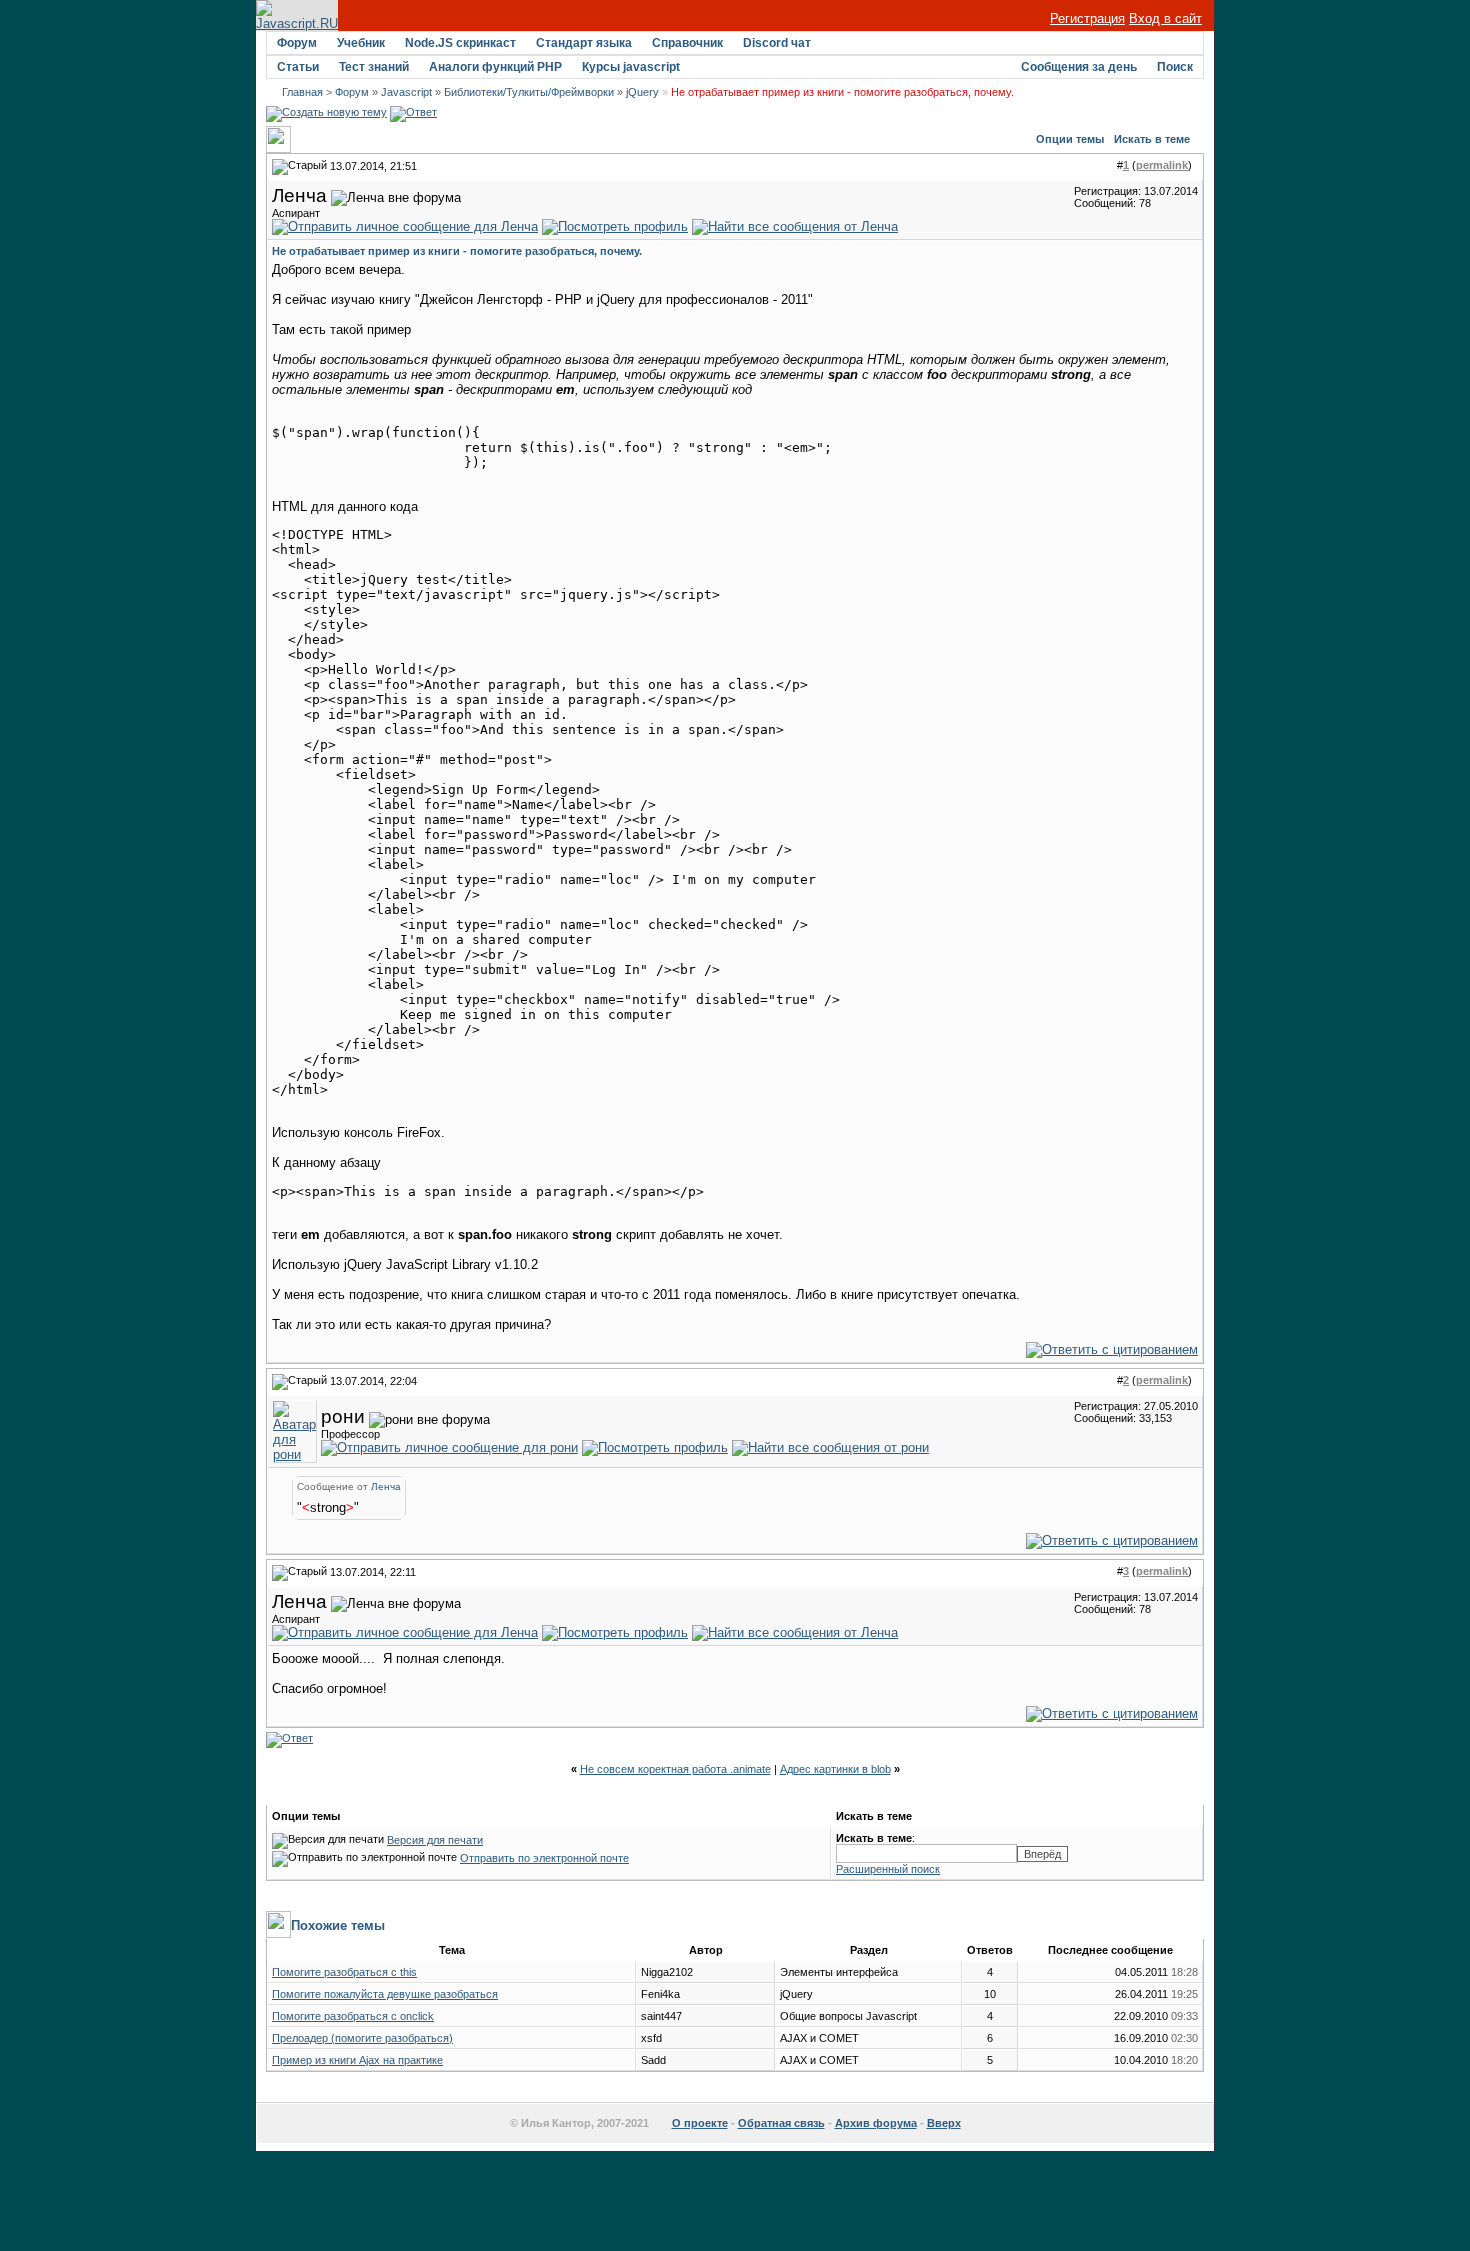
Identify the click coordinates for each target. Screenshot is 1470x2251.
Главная (302, 92)
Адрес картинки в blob (835, 1769)
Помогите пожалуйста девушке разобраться (385, 1994)
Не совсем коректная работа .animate (675, 1769)
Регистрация (1087, 18)
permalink (1162, 165)
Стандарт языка (584, 43)
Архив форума (876, 2123)
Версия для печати (435, 1840)
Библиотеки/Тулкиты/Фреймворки (529, 92)
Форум (297, 43)
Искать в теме (1152, 139)
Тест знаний (374, 67)
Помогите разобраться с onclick (353, 2016)
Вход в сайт (1165, 18)
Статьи (298, 67)
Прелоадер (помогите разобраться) (362, 2038)
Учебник (361, 43)
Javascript (406, 92)
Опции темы (1070, 139)
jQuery (642, 92)
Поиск (1175, 67)
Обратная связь (781, 2123)
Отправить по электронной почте (544, 1858)
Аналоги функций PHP (495, 67)
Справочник (687, 43)
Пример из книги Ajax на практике (357, 2060)
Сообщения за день (1079, 67)
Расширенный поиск (888, 1869)
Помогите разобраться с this (344, 1972)
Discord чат (777, 43)
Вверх (944, 2123)
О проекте (700, 2123)
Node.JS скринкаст (460, 43)
